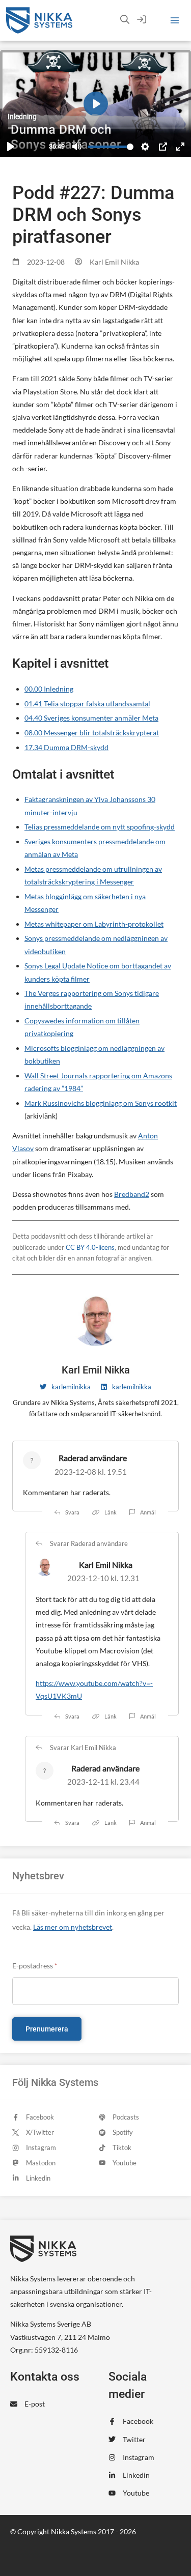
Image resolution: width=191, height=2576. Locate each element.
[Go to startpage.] (39, 20)
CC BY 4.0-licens (90, 1248)
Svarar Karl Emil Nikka (83, 1748)
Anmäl (148, 1512)
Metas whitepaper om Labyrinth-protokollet (94, 924)
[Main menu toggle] (174, 21)
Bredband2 (132, 1194)
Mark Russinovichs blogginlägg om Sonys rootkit (101, 1103)
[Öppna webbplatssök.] (125, 20)
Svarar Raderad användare (89, 1544)
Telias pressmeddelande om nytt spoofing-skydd (100, 827)
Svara (72, 1512)
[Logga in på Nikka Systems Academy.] (142, 20)
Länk (111, 1512)
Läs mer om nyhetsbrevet (73, 1927)
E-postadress (35, 1966)
